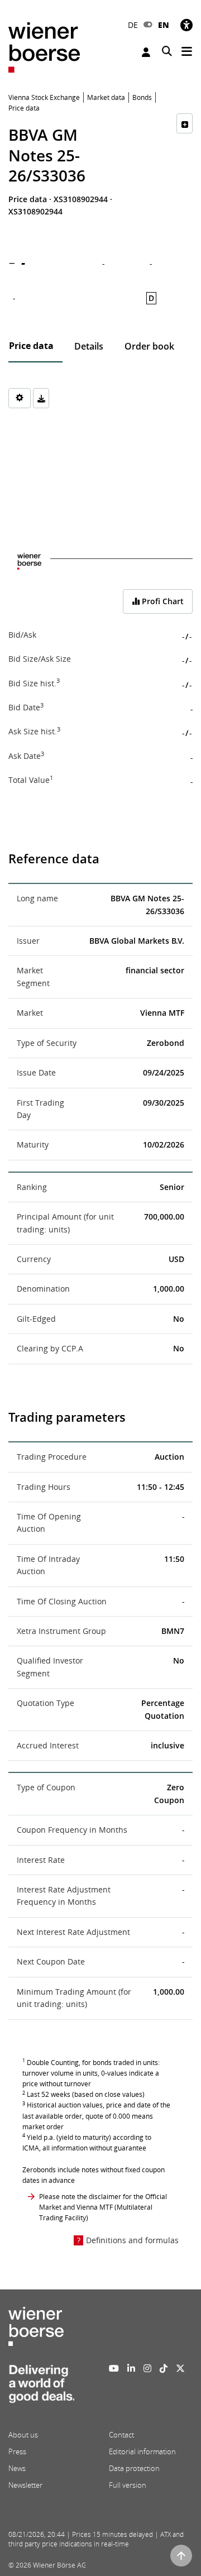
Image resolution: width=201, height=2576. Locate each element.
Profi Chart (162, 601)
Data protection (134, 2468)
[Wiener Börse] (44, 47)
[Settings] (20, 398)
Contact (121, 2435)
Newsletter (25, 2485)
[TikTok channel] (164, 2368)
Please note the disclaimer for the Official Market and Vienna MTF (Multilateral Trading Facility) (103, 2207)
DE (133, 25)
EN (164, 25)
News (17, 2468)
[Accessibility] (186, 25)
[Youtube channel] (114, 2368)
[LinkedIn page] (131, 2368)
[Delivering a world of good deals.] (41, 2387)
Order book (149, 346)
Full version (128, 2485)
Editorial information (142, 2451)
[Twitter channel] (180, 2368)
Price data (31, 346)
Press (17, 2451)
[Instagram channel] (147, 2368)
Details (89, 346)
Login (147, 52)
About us (23, 2435)
